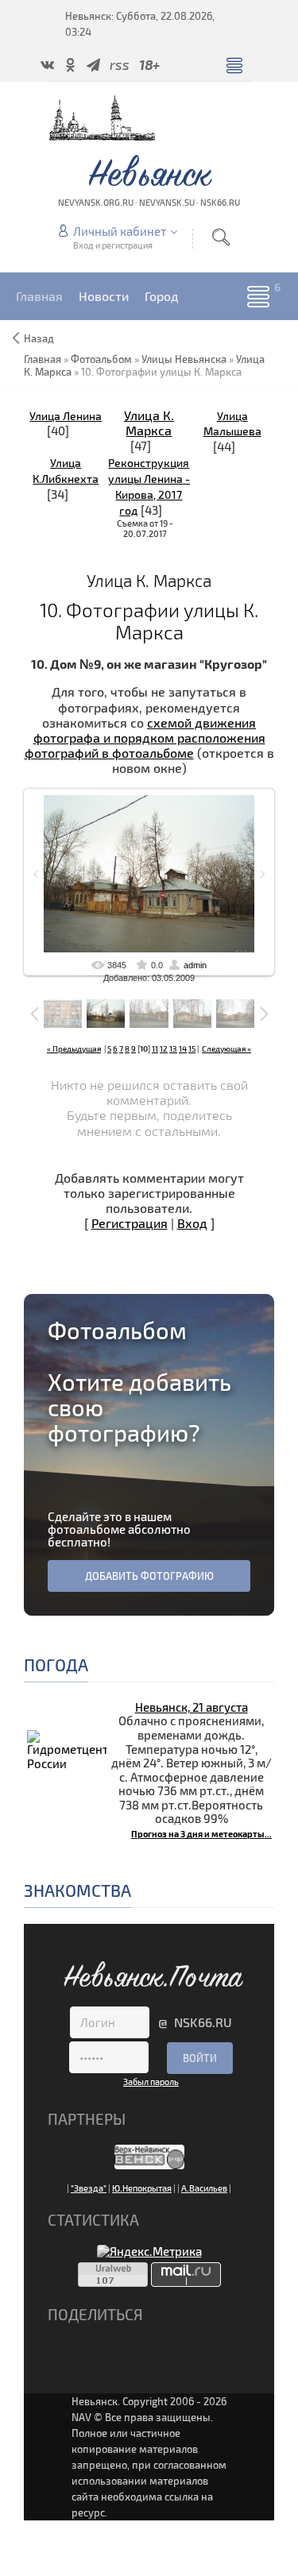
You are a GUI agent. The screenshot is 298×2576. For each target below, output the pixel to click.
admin (195, 965)
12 (164, 1049)
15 (192, 1049)
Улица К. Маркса (149, 423)
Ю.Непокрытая (142, 2188)
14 (183, 1049)
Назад (39, 338)
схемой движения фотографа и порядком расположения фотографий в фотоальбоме (145, 738)
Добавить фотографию (149, 1576)
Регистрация (130, 1223)
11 (155, 1049)
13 (173, 1049)
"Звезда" (89, 2188)
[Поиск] (221, 237)
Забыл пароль (151, 2082)
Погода (56, 1665)
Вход (192, 1223)
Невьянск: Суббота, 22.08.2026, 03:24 (140, 24)
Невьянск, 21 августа (192, 1707)
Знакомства (77, 1890)
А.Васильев (204, 2188)
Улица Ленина (66, 416)
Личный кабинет (120, 231)
